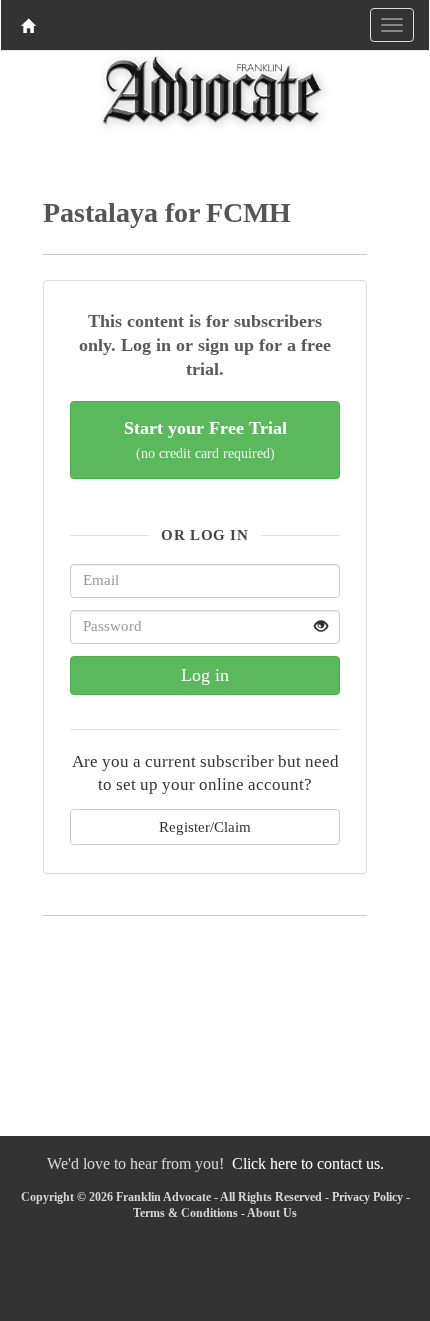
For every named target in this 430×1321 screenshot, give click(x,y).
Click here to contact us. (308, 1163)
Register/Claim (205, 826)
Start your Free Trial (205, 439)
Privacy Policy (367, 1197)
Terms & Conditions (185, 1213)
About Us (272, 1213)
